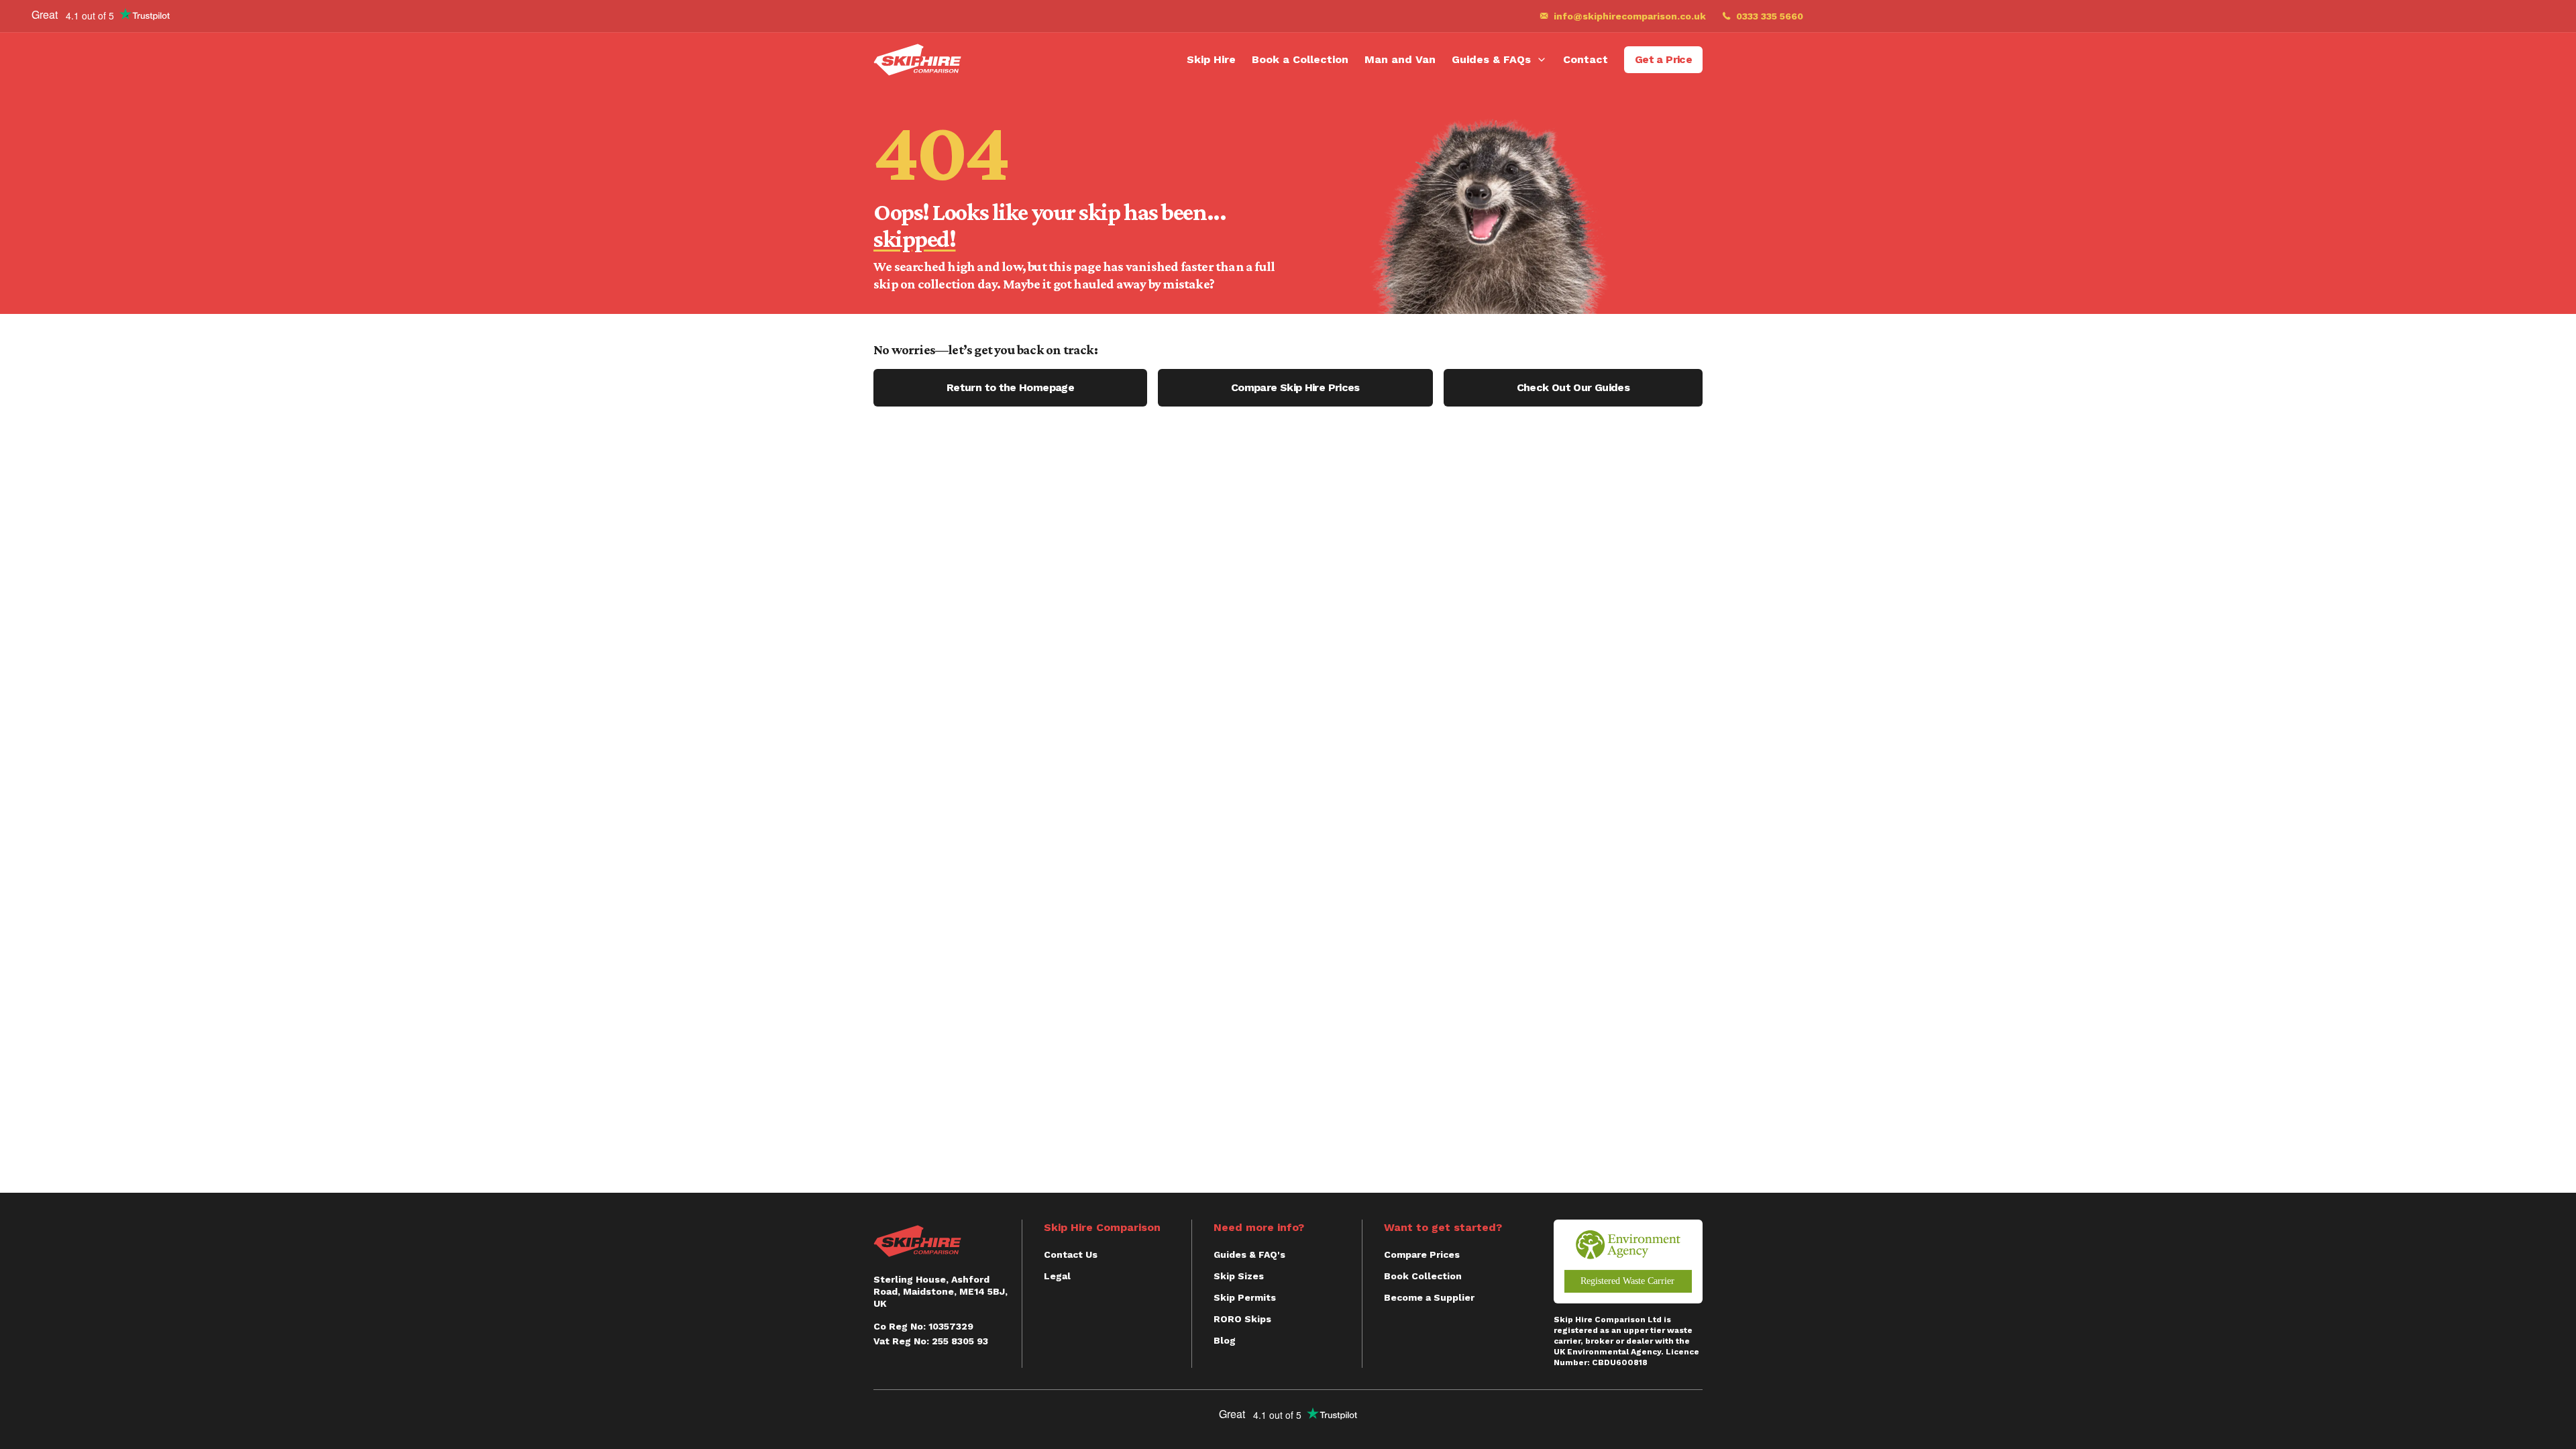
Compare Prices (1422, 1254)
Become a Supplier (1429, 1297)
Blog (1225, 1340)
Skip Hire (1211, 59)
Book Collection (1423, 1276)
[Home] (917, 60)
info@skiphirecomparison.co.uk (1630, 16)
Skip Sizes (1239, 1276)
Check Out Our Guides (1573, 387)
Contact (1586, 59)
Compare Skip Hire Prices (1295, 387)
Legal (1057, 1276)
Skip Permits (1245, 1297)
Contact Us (1071, 1254)
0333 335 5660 (1770, 16)
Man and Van (1400, 59)
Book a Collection (1300, 59)
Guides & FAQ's (1249, 1254)
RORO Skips (1242, 1319)
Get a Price (1663, 59)
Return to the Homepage (1010, 387)
